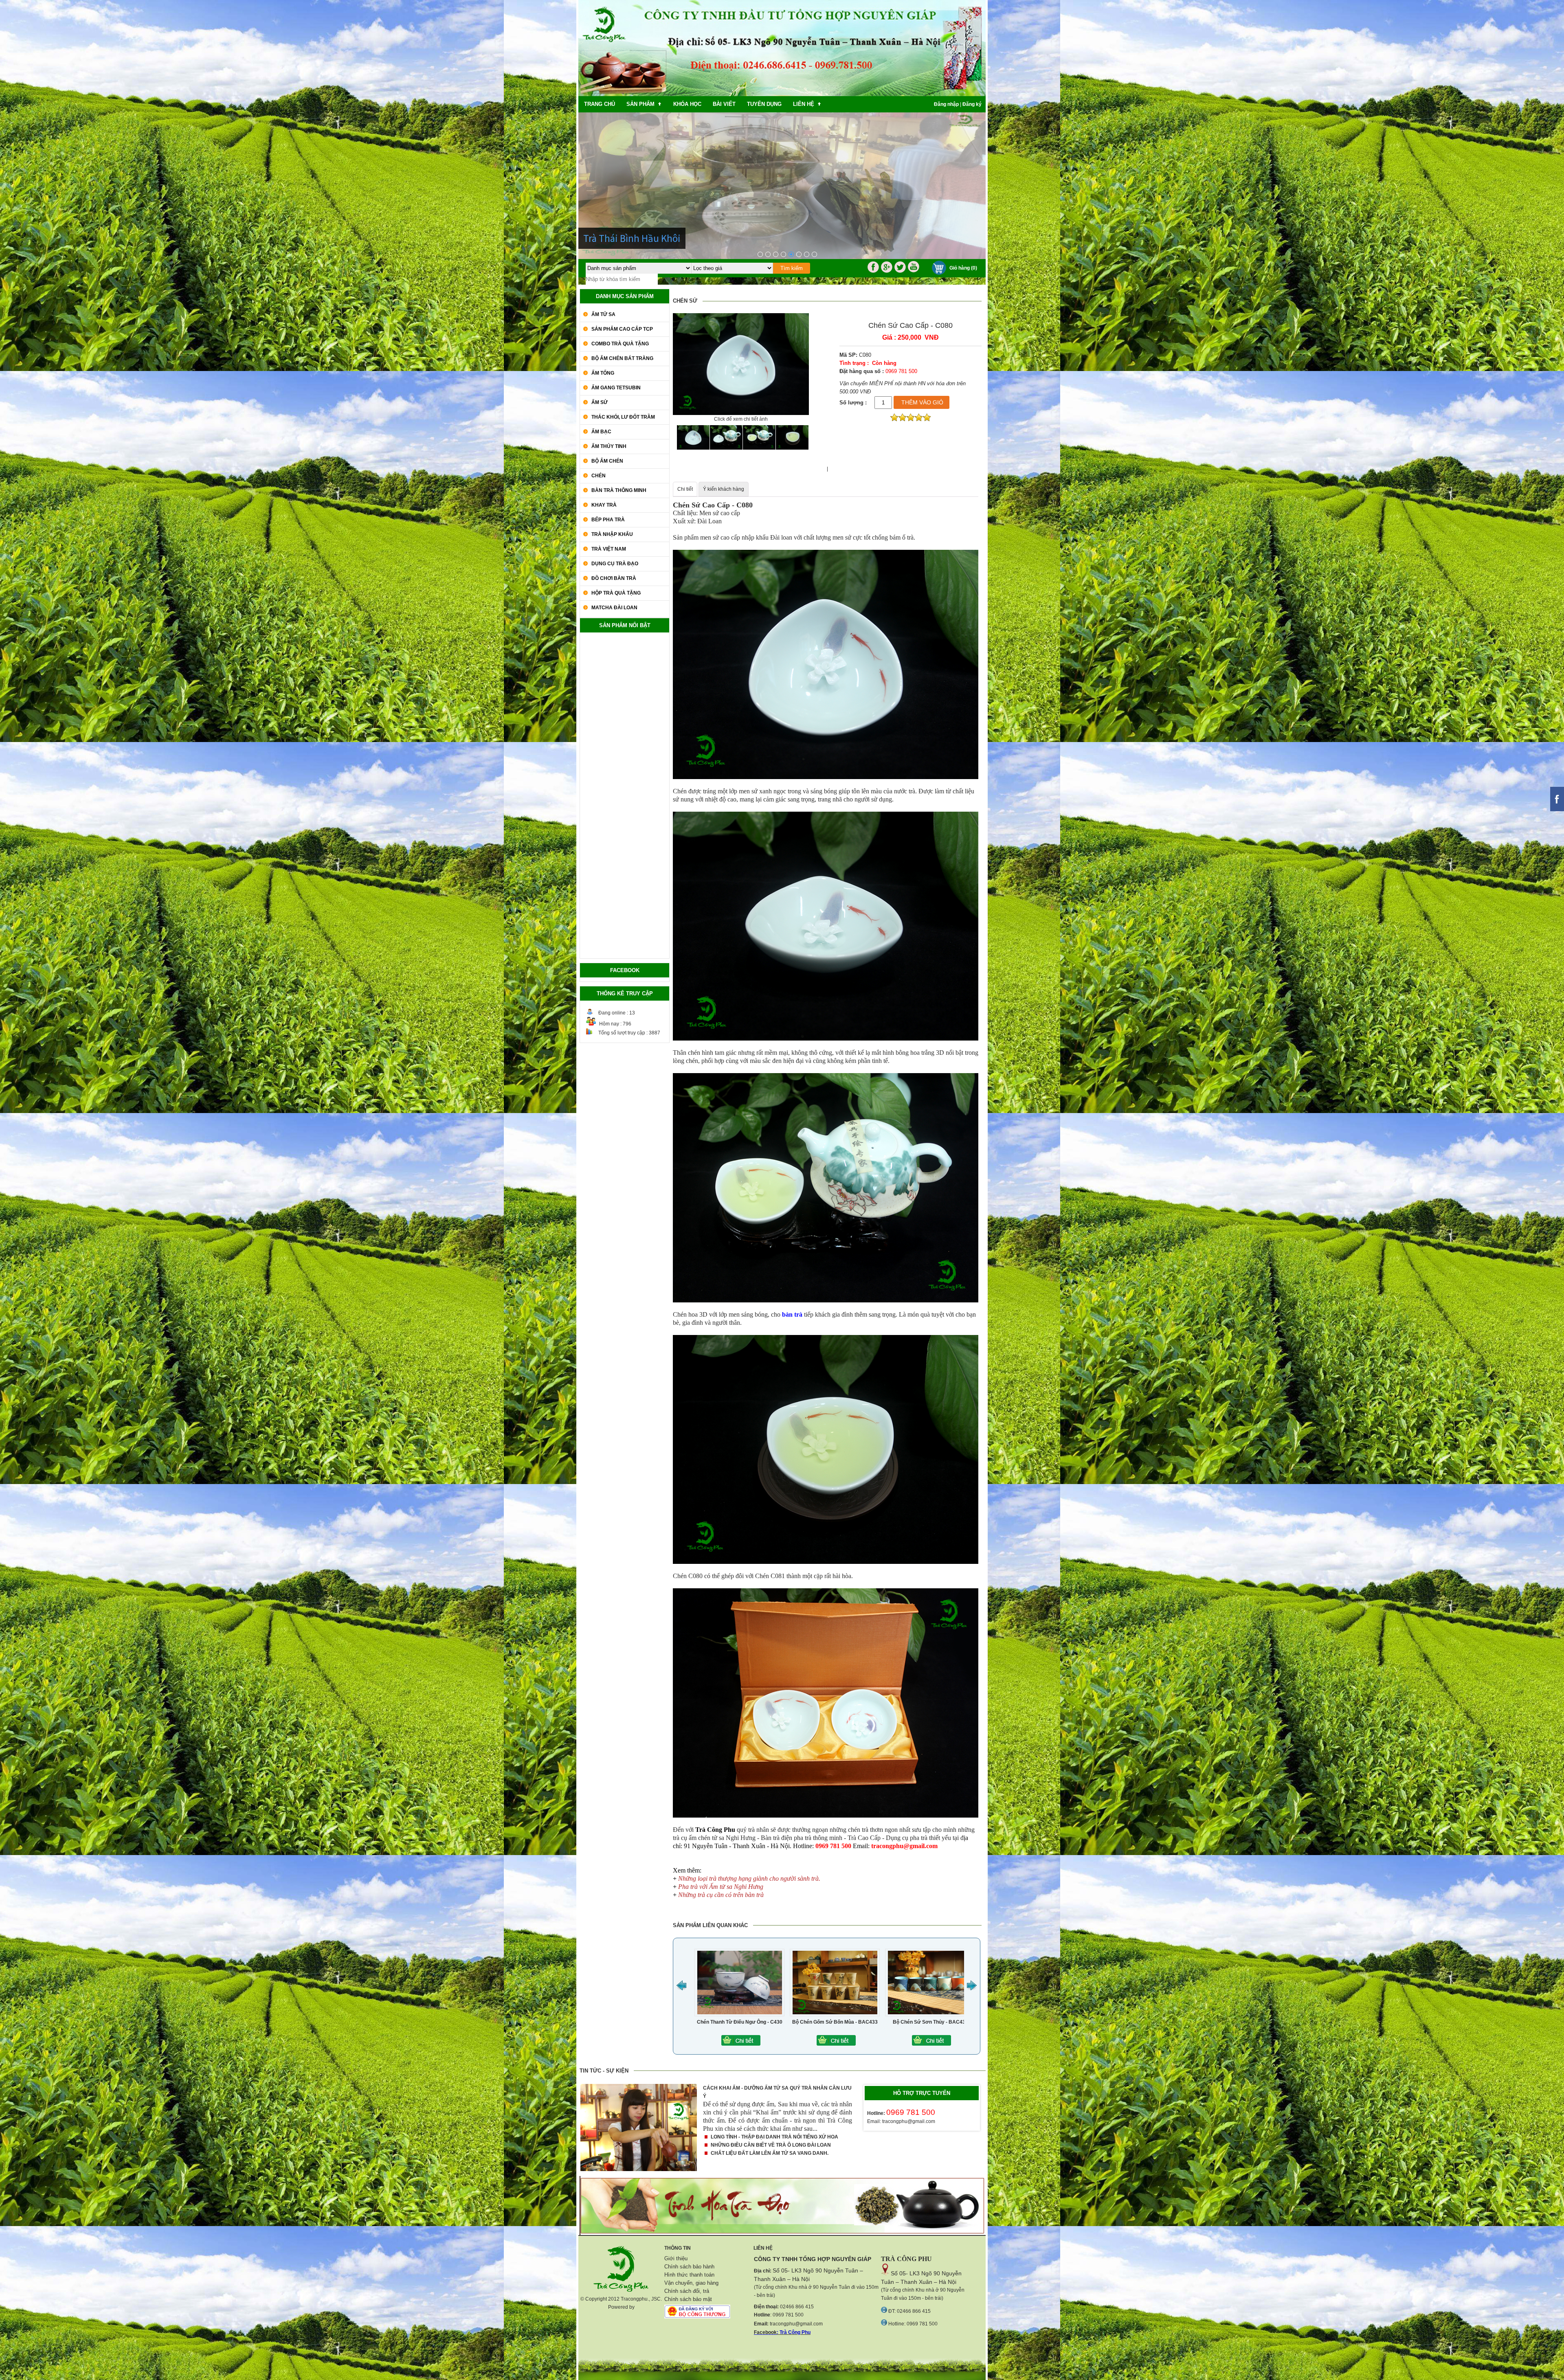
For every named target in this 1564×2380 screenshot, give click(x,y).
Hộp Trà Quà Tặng (616, 593)
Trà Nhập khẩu (612, 534)
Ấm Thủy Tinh (609, 446)
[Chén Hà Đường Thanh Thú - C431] (815, 2044)
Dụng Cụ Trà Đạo (615, 564)
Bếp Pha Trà (608, 520)
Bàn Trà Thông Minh (619, 490)
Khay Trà (604, 505)
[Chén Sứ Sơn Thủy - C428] (720, 2044)
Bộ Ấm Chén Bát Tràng (622, 358)
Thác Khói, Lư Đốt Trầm (623, 417)
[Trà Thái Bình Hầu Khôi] (791, 254)
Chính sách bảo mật (688, 2299)
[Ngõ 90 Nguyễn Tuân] (799, 254)
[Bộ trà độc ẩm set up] (776, 254)
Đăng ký (972, 104)
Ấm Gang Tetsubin (616, 388)
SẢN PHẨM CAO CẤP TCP (622, 329)
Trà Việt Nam (609, 549)
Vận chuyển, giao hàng (691, 2283)
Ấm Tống (603, 373)
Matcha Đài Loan (614, 608)
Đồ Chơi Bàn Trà (614, 578)
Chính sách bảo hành (689, 2267)
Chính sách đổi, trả (687, 2291)
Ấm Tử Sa (603, 314)
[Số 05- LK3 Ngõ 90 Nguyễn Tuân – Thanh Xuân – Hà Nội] (760, 254)
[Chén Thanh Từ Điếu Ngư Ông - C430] (911, 2044)
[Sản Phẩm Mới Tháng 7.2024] (768, 254)
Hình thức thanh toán (689, 2275)
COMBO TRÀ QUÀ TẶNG (620, 344)
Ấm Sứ (600, 402)
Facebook (765, 2332)
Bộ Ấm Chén (607, 461)
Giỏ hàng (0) (963, 268)
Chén (599, 476)
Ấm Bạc (601, 432)
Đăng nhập (946, 104)
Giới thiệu (676, 2258)
